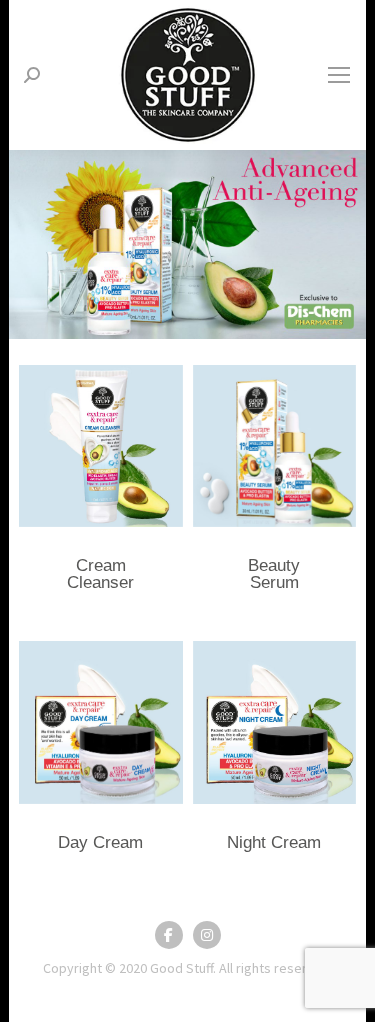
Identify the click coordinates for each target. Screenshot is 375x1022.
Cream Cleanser (100, 574)
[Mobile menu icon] (339, 75)
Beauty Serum (274, 574)
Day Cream (100, 842)
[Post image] (100, 446)
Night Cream (274, 842)
